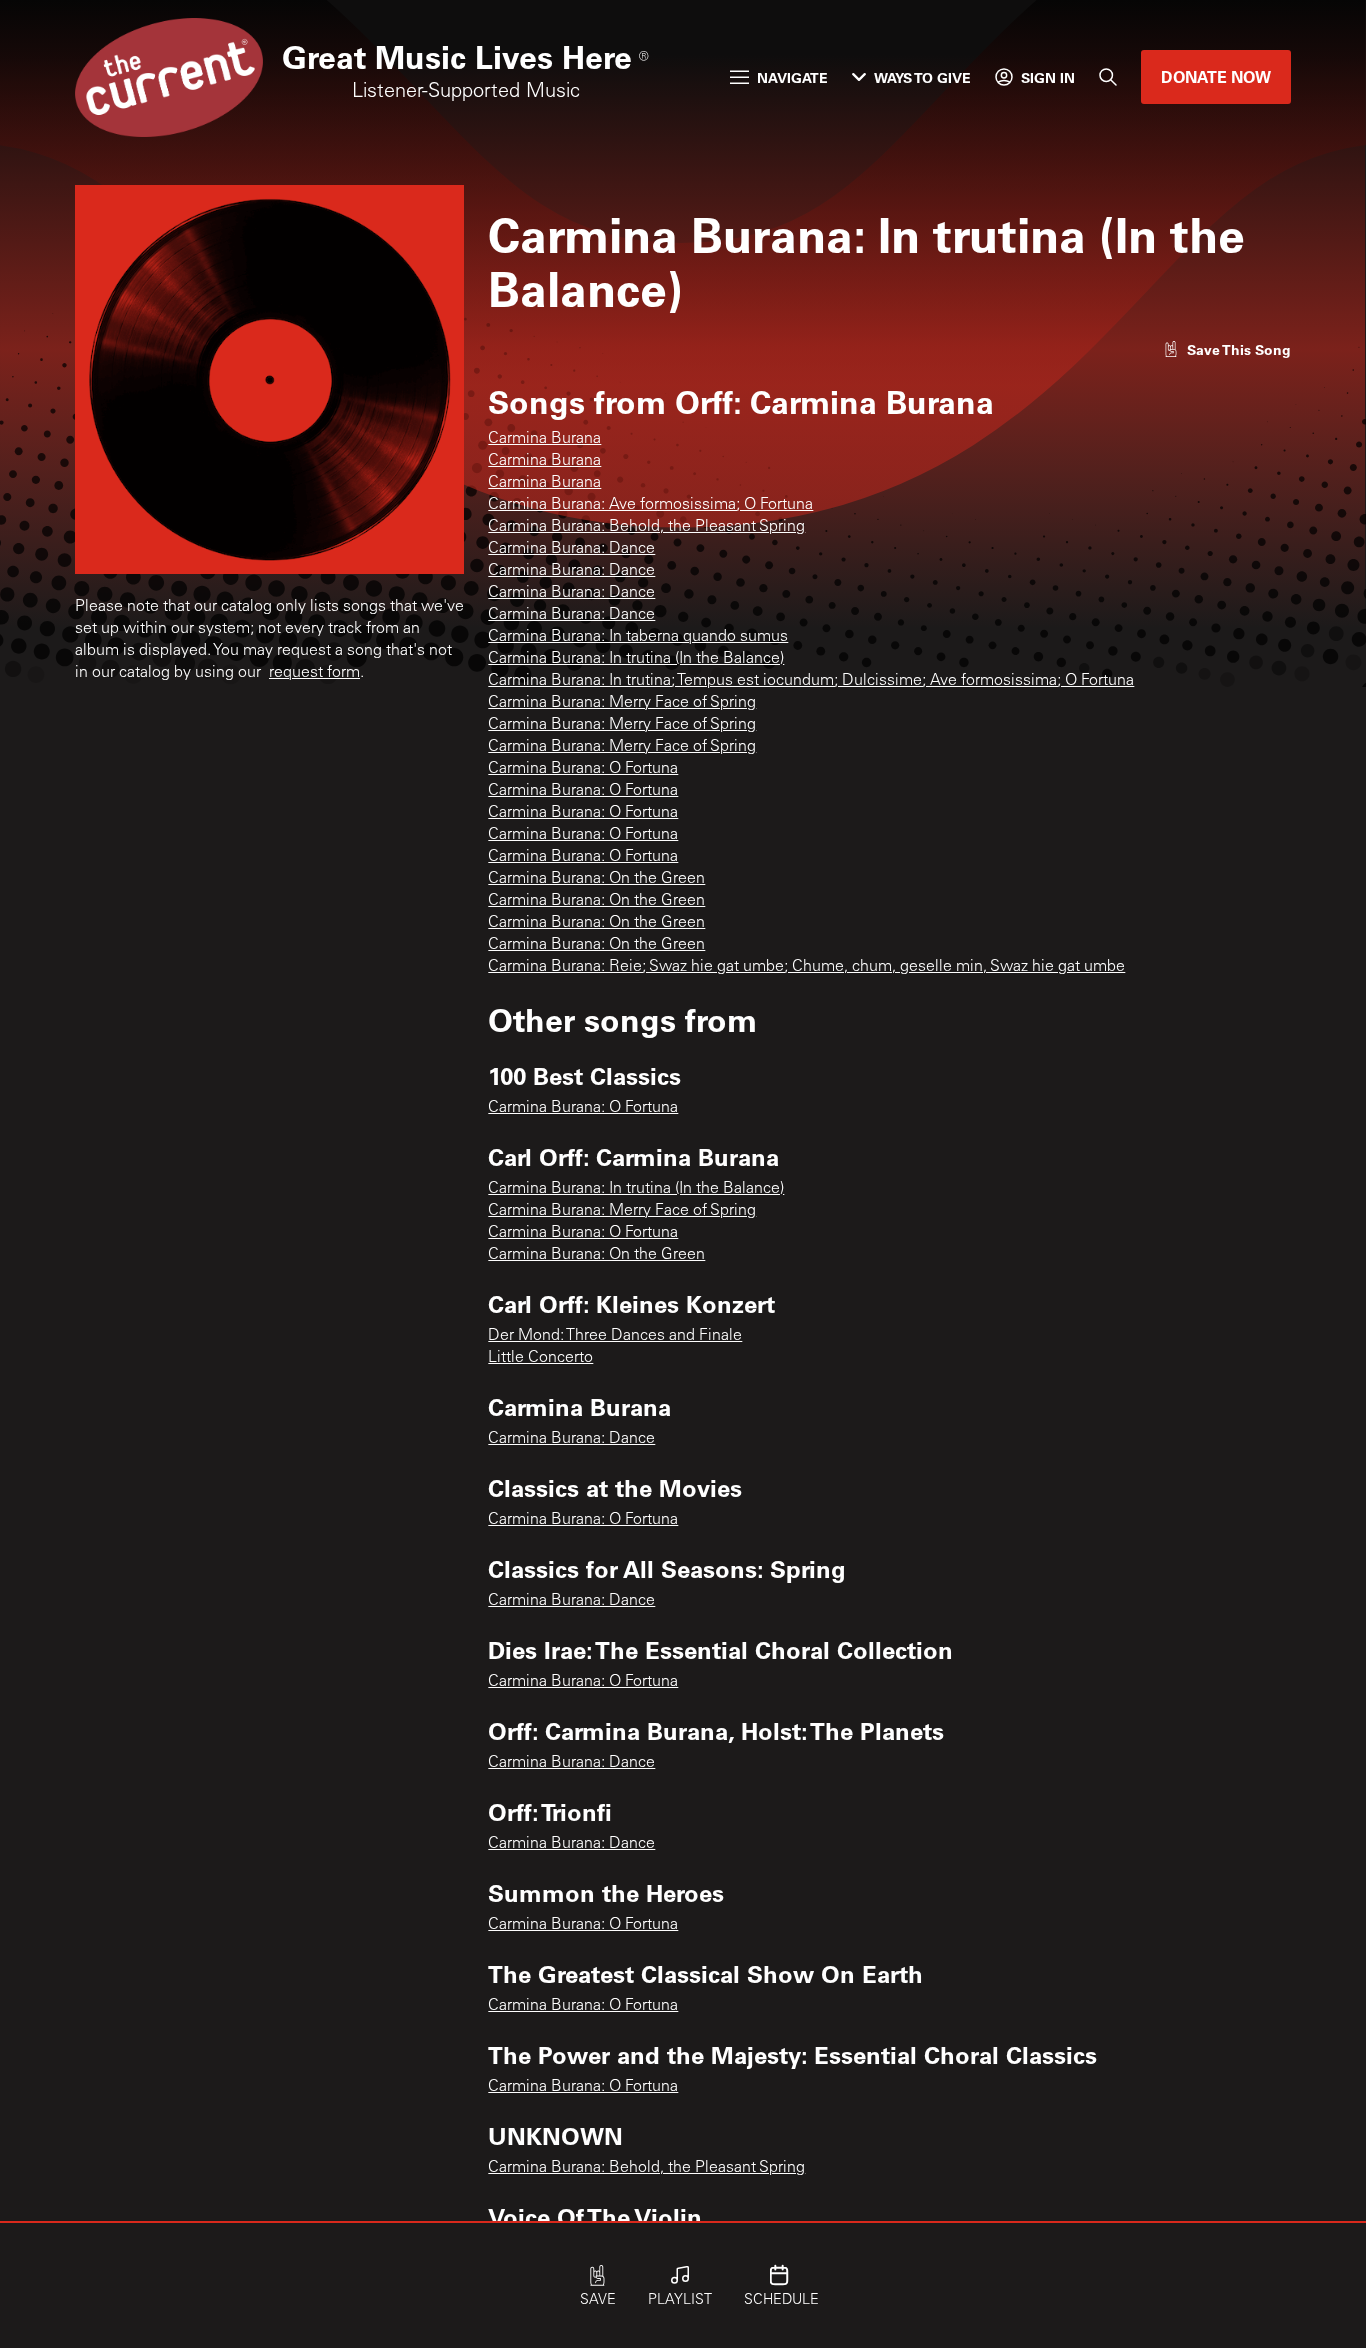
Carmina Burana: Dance (571, 549)
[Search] (1108, 77)
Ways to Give (922, 77)
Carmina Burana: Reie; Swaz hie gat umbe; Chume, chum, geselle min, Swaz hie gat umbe (806, 967)
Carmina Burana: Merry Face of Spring (622, 703)
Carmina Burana (544, 439)
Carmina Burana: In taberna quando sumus (638, 637)
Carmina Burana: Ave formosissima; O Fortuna (650, 505)
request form (314, 673)
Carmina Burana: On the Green (596, 879)
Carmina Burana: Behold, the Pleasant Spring (646, 527)
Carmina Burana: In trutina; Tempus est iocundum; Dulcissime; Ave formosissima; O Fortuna (811, 681)
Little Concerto (540, 1358)
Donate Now (1216, 76)
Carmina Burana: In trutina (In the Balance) (636, 659)
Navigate (792, 77)
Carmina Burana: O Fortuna (583, 769)
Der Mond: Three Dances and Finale (615, 1336)
